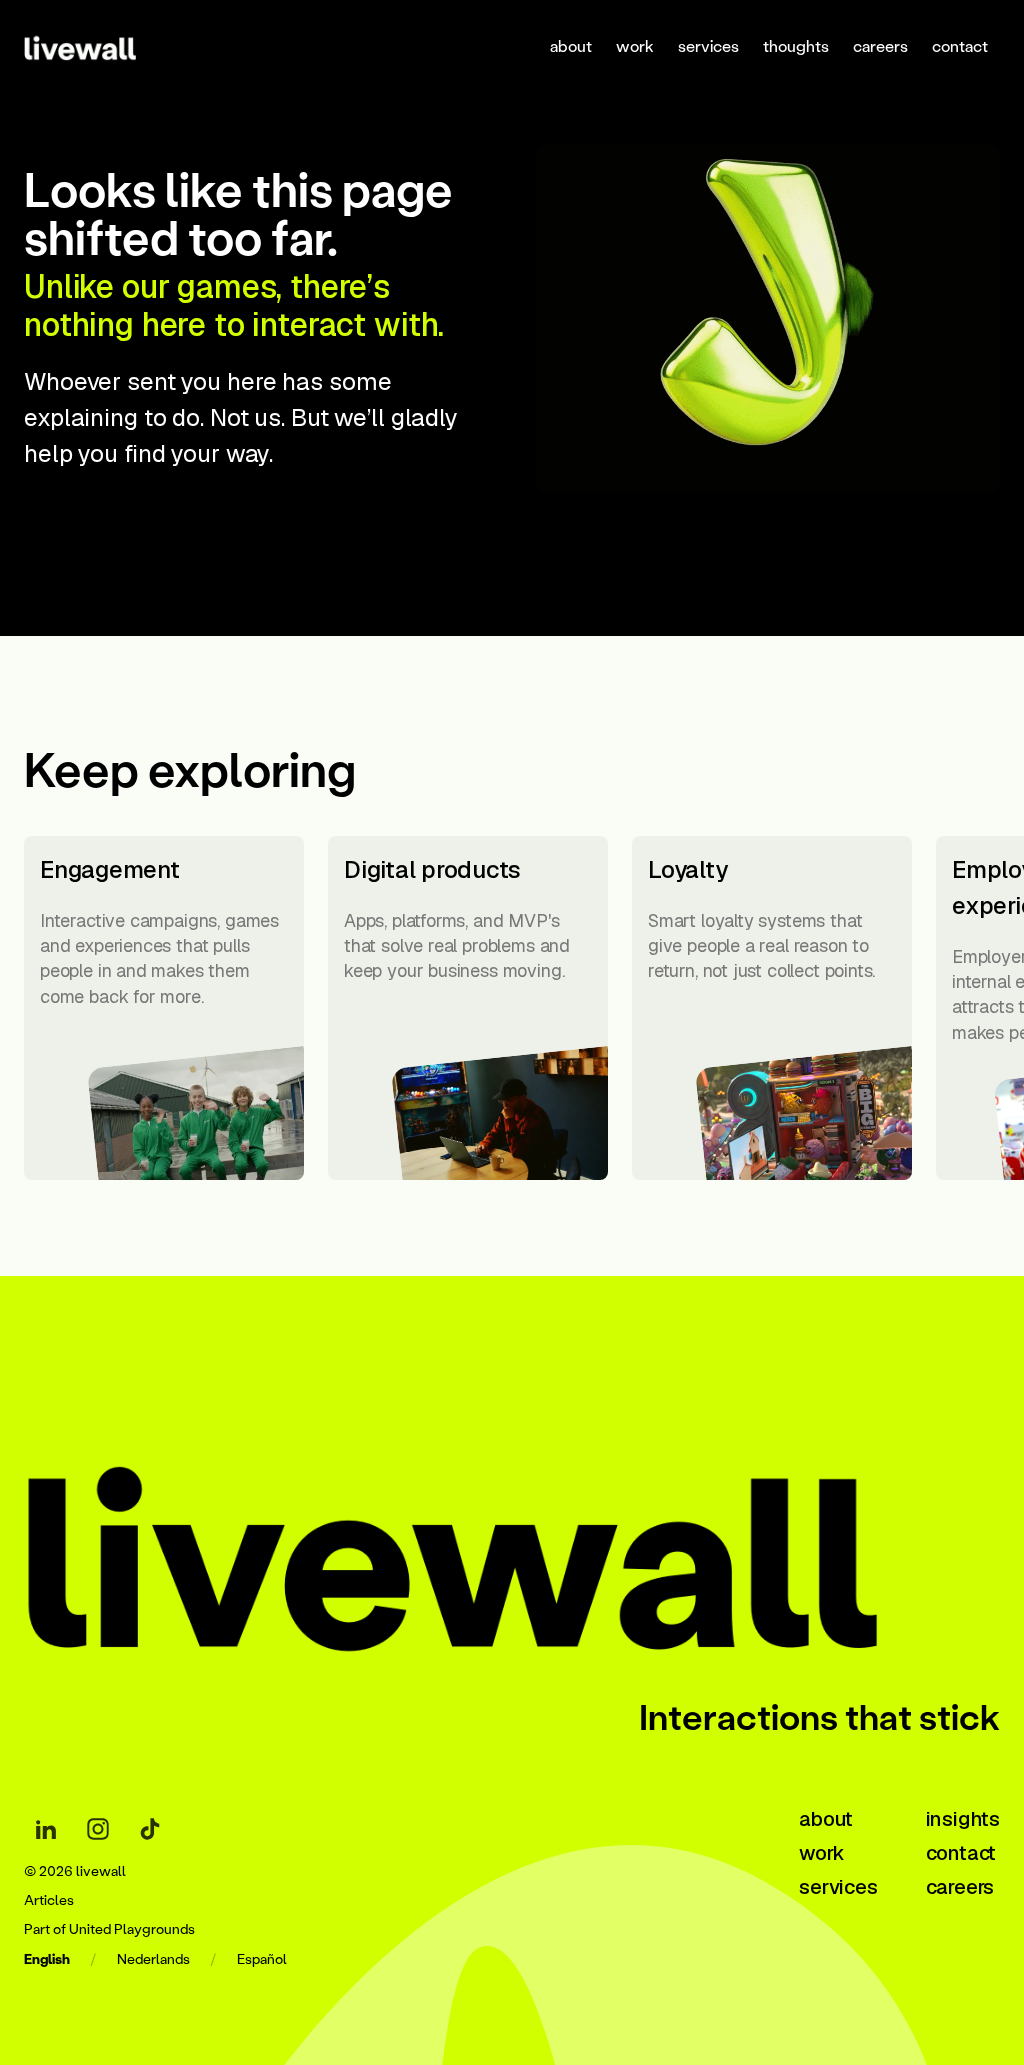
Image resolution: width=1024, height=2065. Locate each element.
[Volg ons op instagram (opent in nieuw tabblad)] (98, 1829)
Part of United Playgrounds (109, 1929)
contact (960, 45)
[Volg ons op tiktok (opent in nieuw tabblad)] (150, 1829)
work (635, 45)
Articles (49, 1900)
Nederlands (153, 1959)
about (571, 45)
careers (880, 45)
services (708, 45)
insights (963, 1819)
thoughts (796, 45)
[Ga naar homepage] (512, 1543)
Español (262, 1959)
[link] (105, 46)
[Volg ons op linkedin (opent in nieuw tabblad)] (46, 1829)
